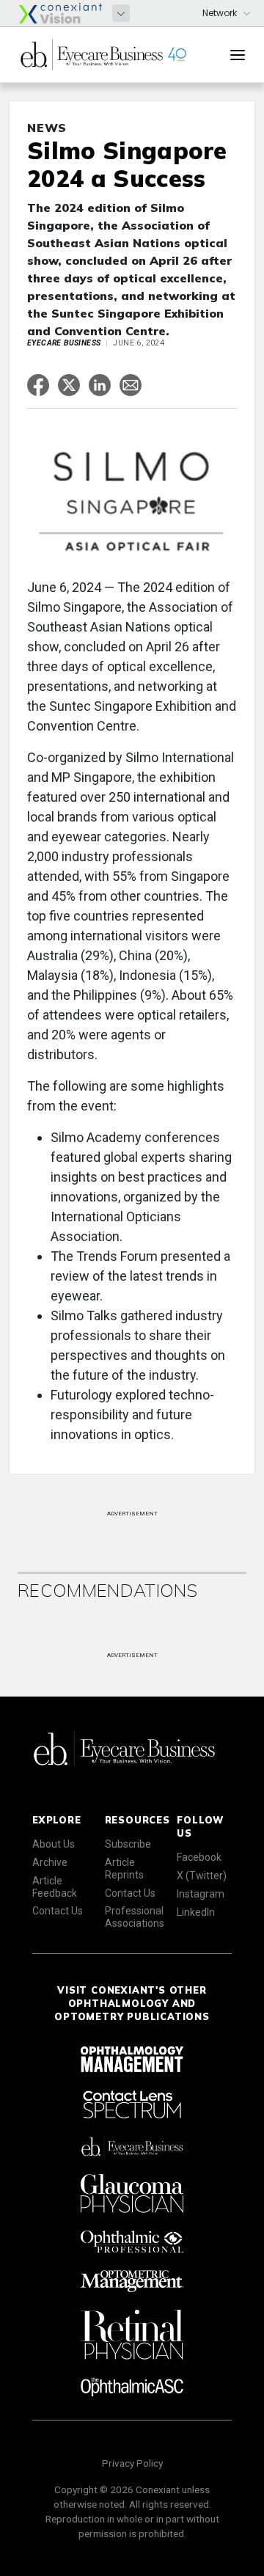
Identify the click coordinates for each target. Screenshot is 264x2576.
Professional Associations (135, 1917)
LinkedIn (196, 1912)
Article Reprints (124, 1869)
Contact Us (58, 1911)
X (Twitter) (202, 1876)
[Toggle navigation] (238, 55)
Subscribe (128, 1844)
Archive (50, 1862)
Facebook (199, 1857)
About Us (54, 1844)
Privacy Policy (132, 2463)
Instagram (201, 1894)
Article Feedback (55, 1887)
